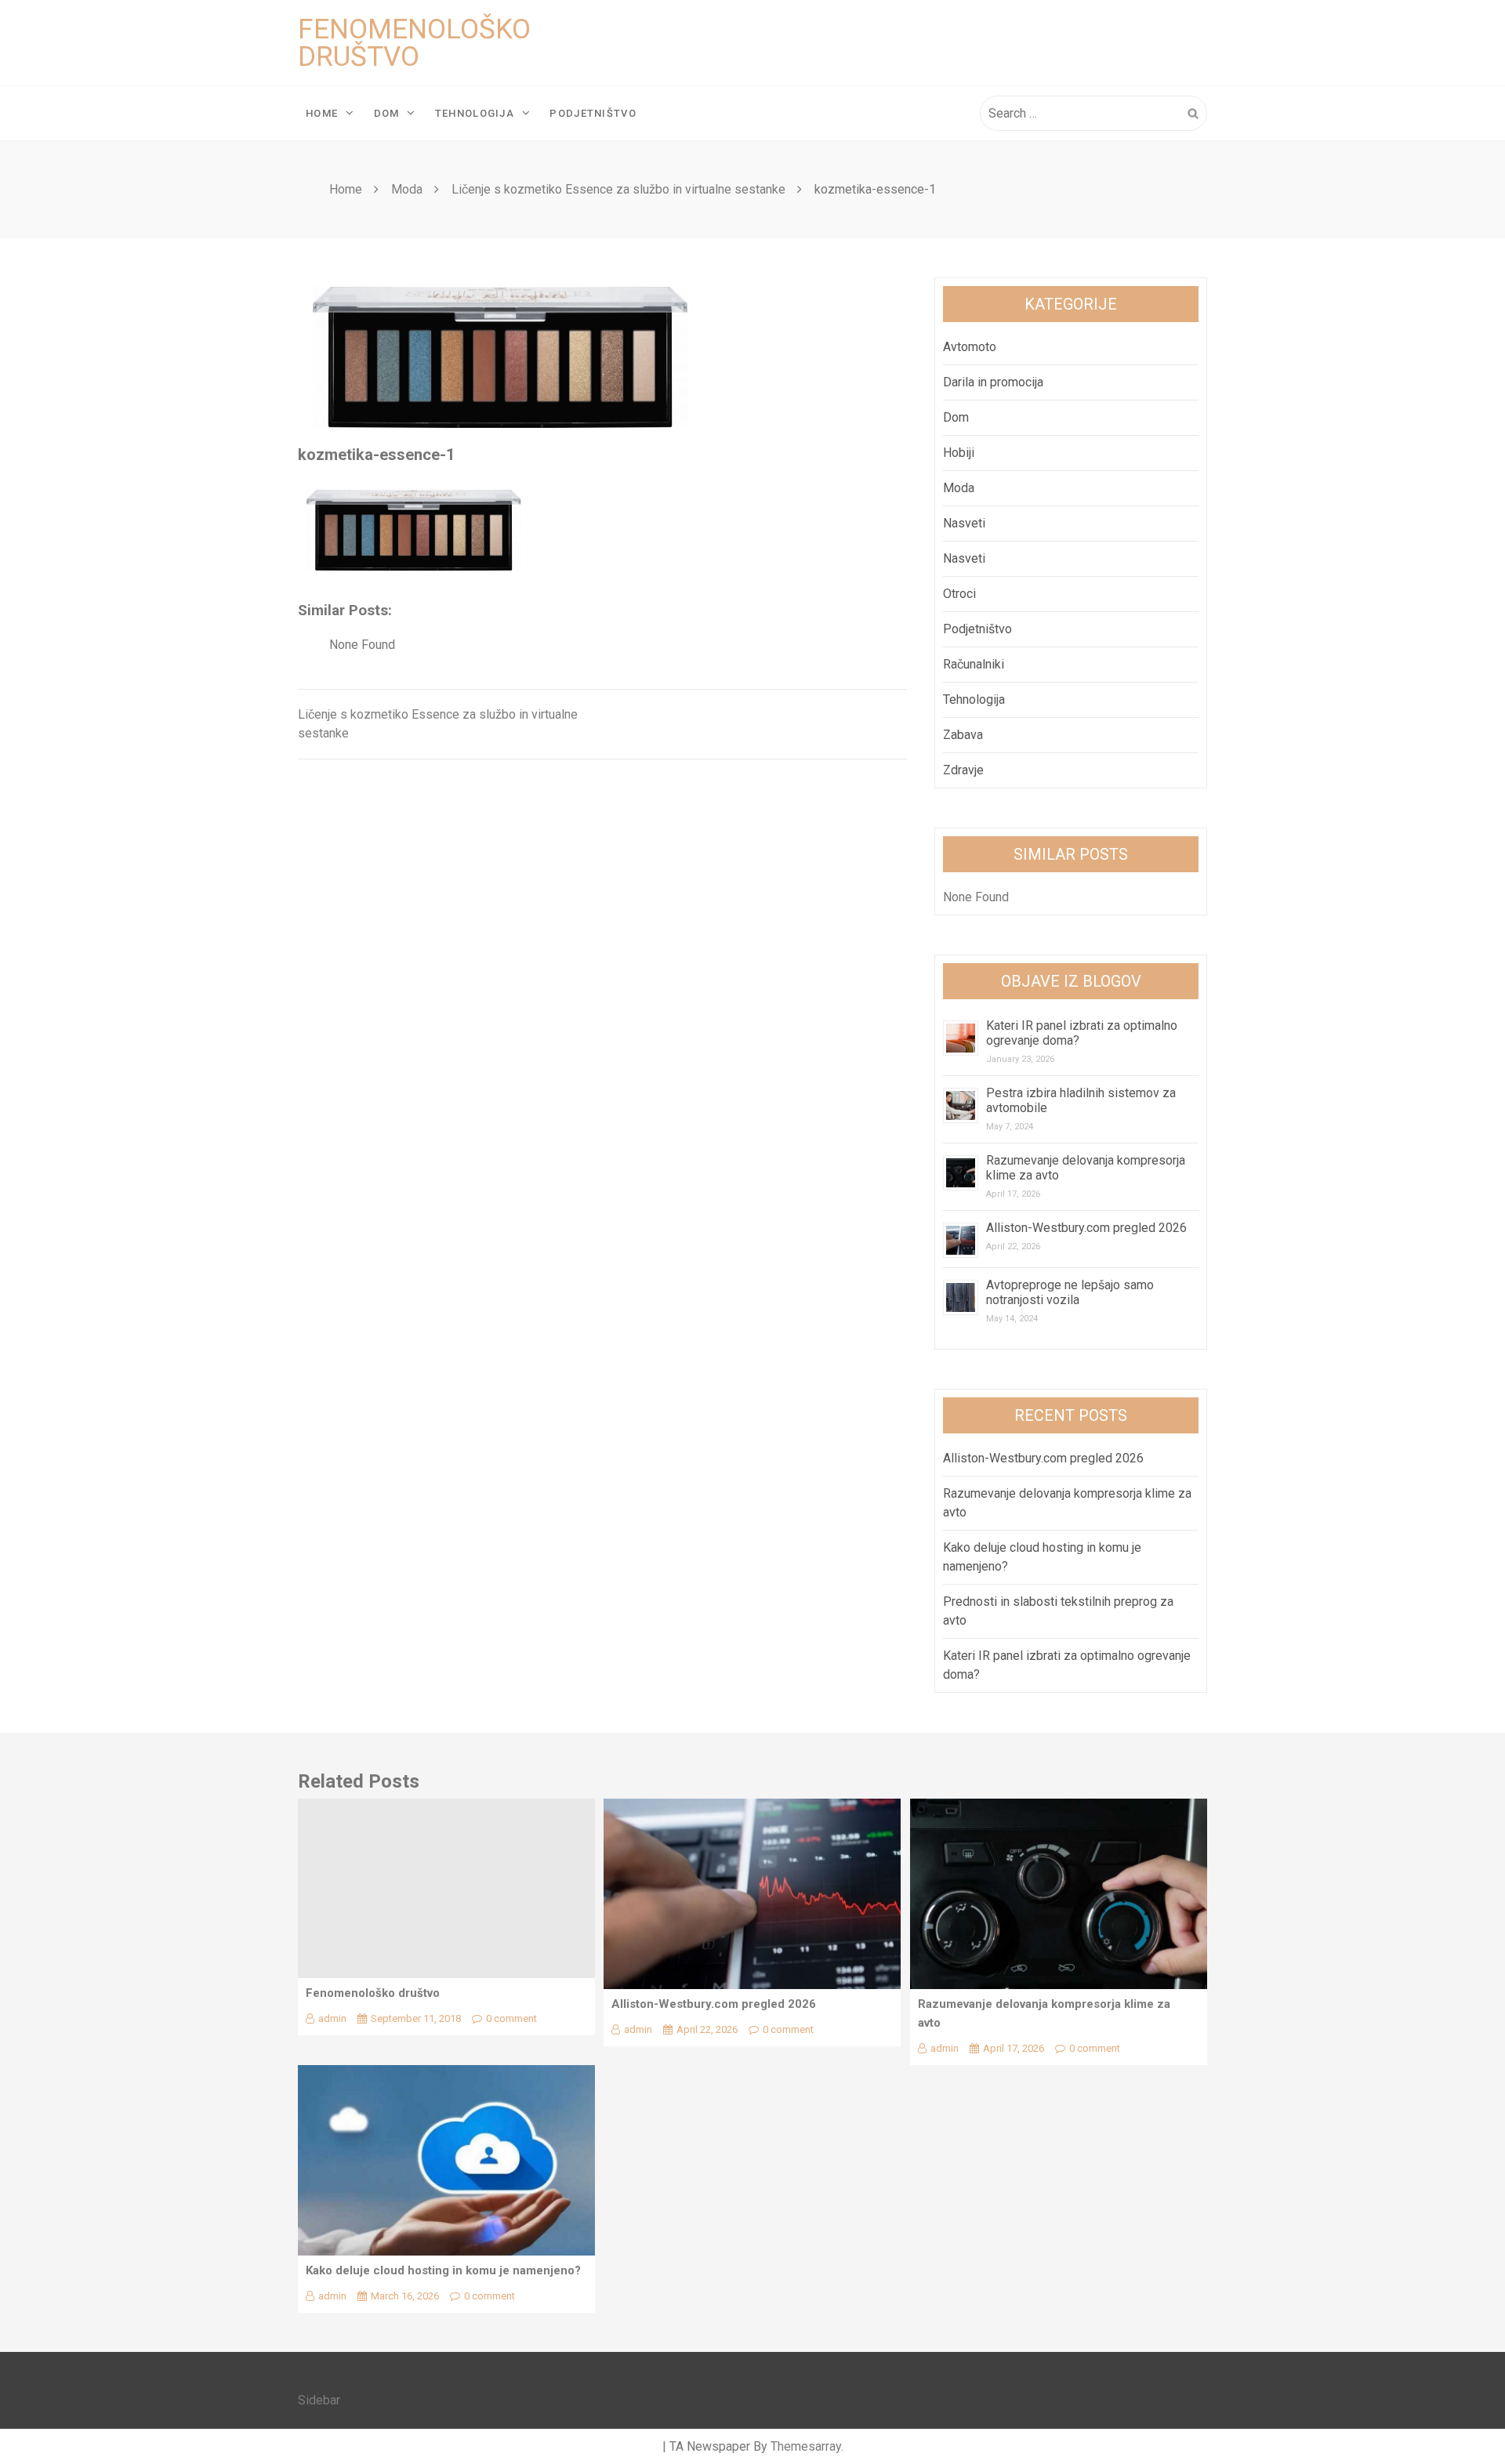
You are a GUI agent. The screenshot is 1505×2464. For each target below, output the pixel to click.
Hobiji (959, 453)
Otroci (959, 594)
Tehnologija (475, 113)
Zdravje (963, 770)
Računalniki (974, 664)
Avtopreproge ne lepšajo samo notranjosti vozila (1070, 1292)
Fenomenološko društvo (414, 43)
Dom (387, 113)
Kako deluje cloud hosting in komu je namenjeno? (443, 2270)
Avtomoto (970, 347)
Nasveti (964, 523)
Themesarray (806, 2446)
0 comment (511, 2018)
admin (332, 2018)
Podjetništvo (593, 113)
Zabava (963, 735)
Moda (959, 488)
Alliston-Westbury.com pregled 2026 (1086, 1228)
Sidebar (319, 2400)
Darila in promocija (993, 382)
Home (322, 113)
